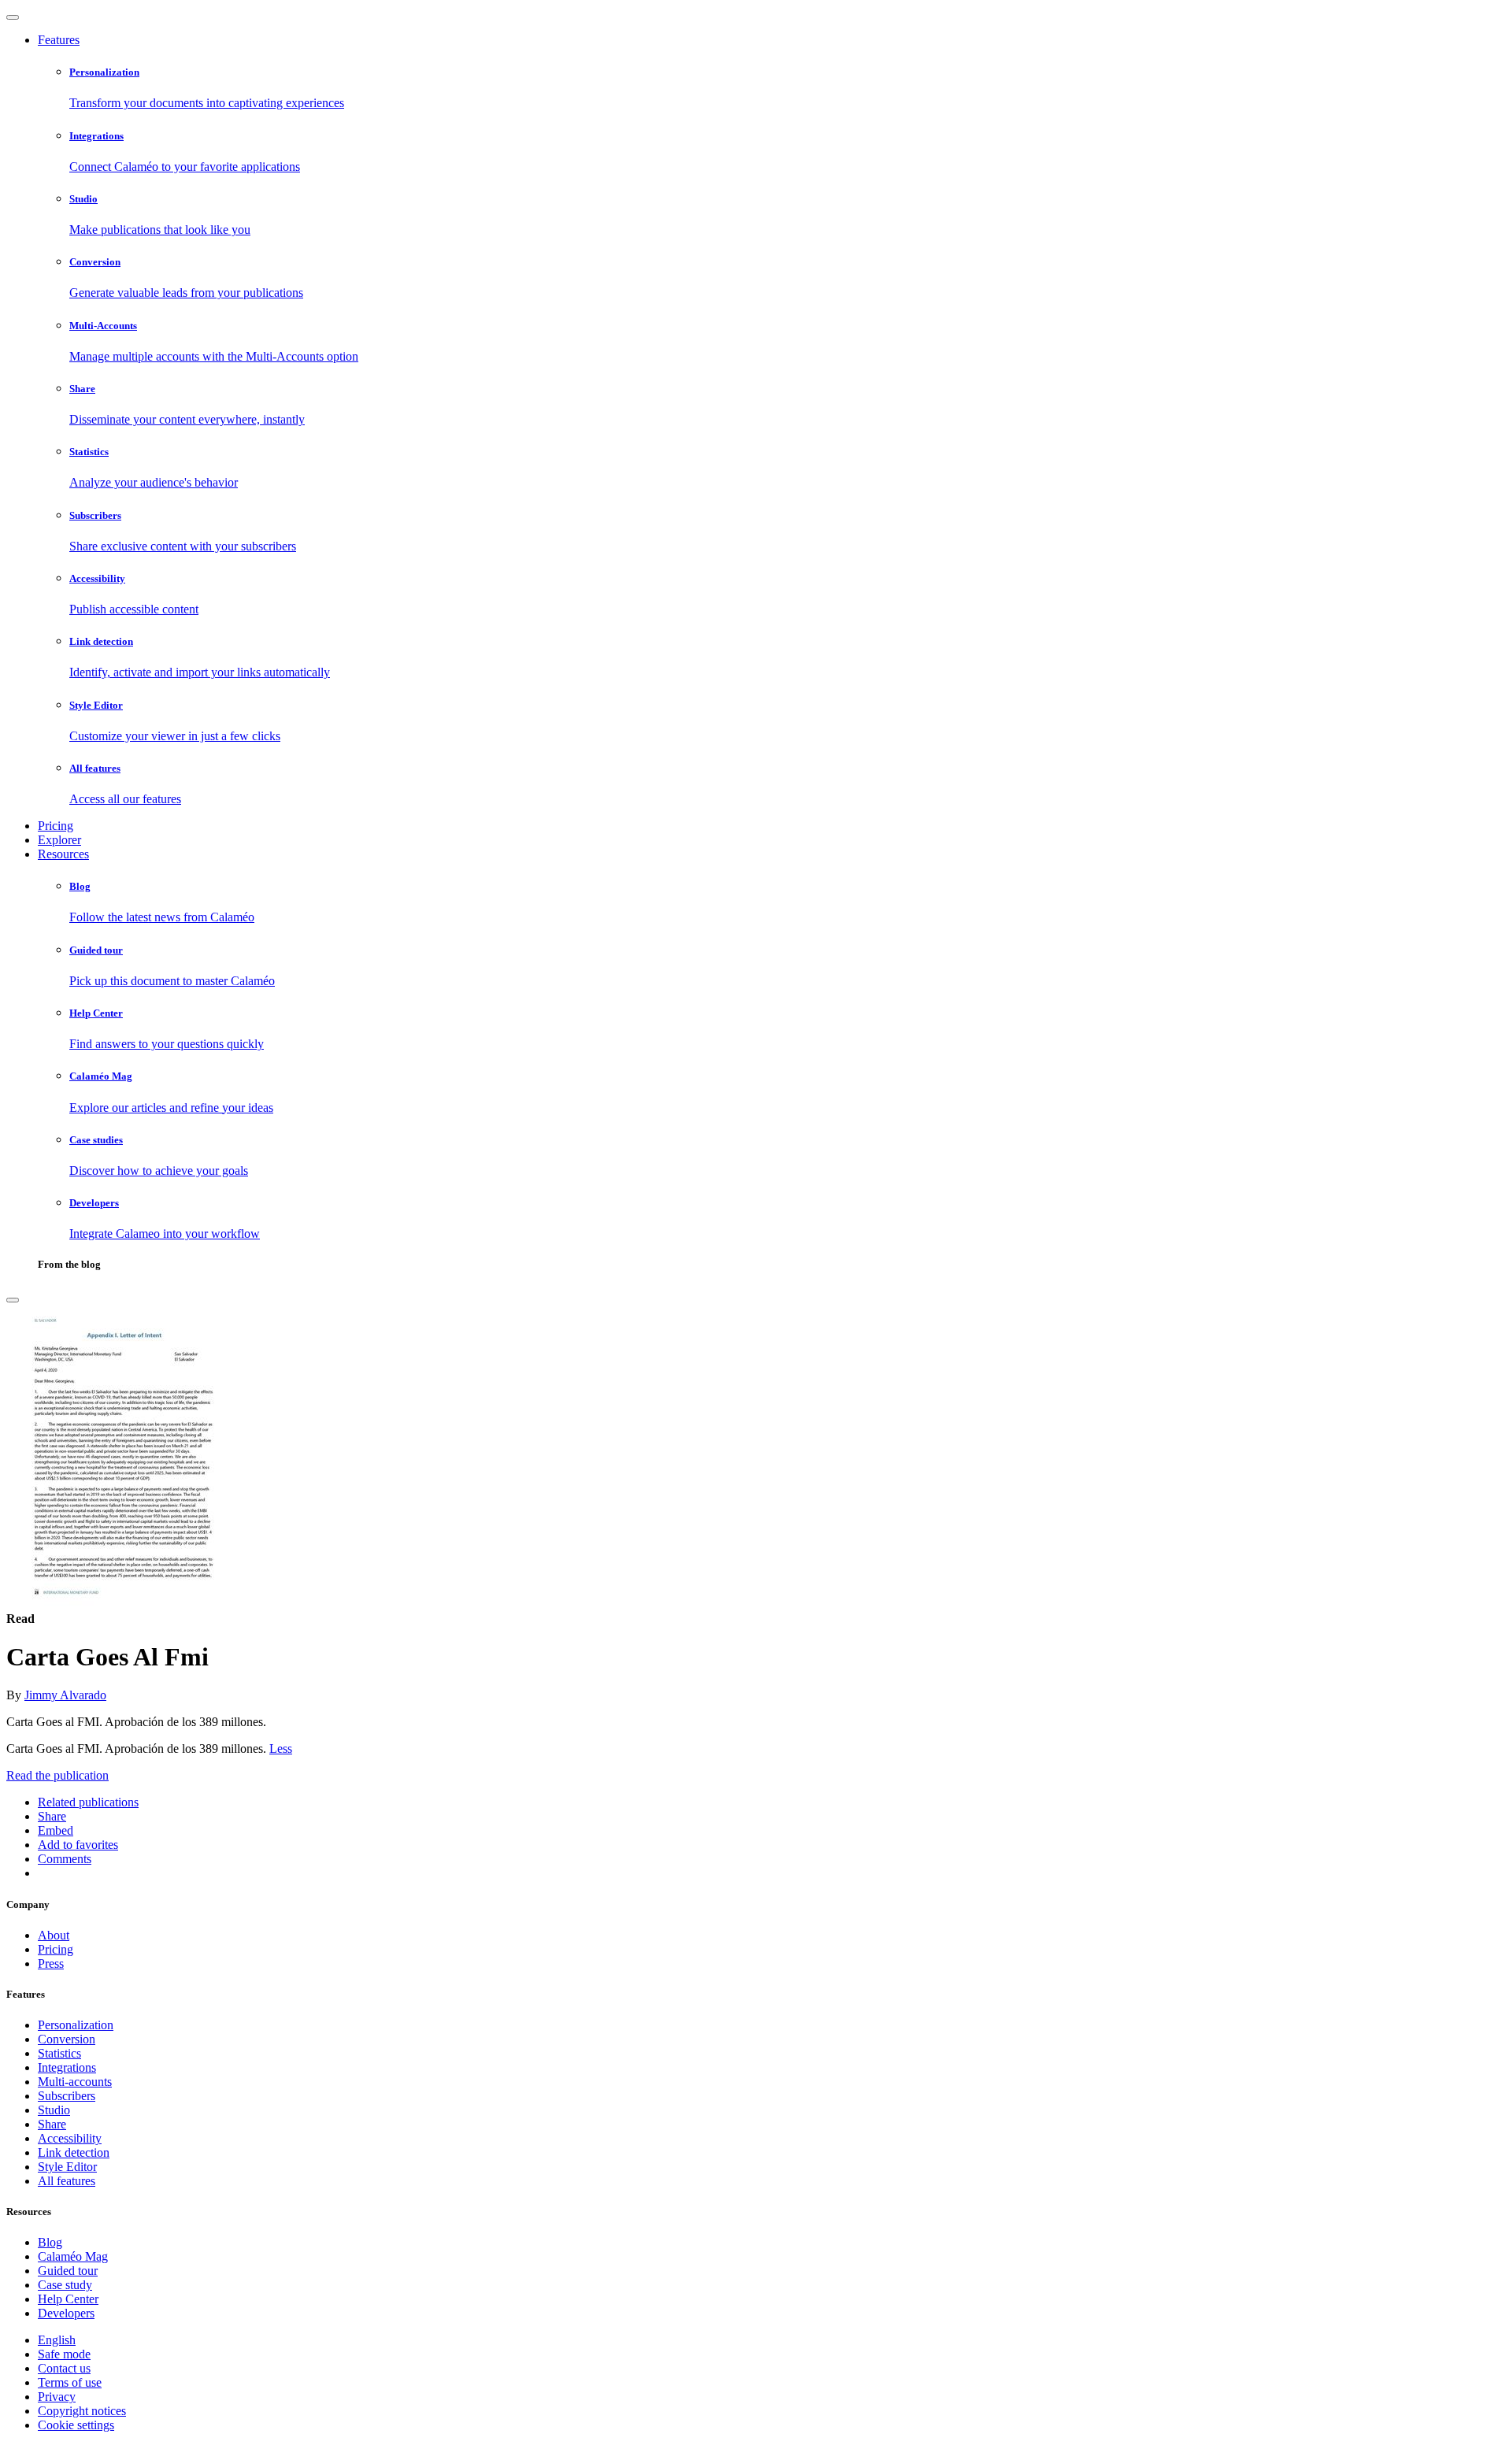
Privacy (57, 2397)
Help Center (68, 2299)
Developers (66, 2313)
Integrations (67, 2067)
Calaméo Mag (73, 2256)
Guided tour (68, 2271)
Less (281, 1749)
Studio (54, 2110)
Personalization (76, 2025)
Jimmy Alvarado (65, 1695)
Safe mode (64, 2354)
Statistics (59, 2053)
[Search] (13, 1300)
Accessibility (70, 2138)
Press (51, 1963)
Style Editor (67, 2167)
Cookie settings (76, 2425)
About (54, 1935)
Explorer (59, 840)
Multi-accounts (75, 2082)
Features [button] (59, 40)
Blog (50, 2242)
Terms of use (70, 2382)
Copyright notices (82, 2411)
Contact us (64, 2368)
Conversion (67, 2039)
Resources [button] (63, 854)
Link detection (74, 2152)
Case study (65, 2285)
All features (67, 2181)
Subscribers (67, 2096)
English (57, 2340)
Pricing (56, 826)
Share (52, 2124)
